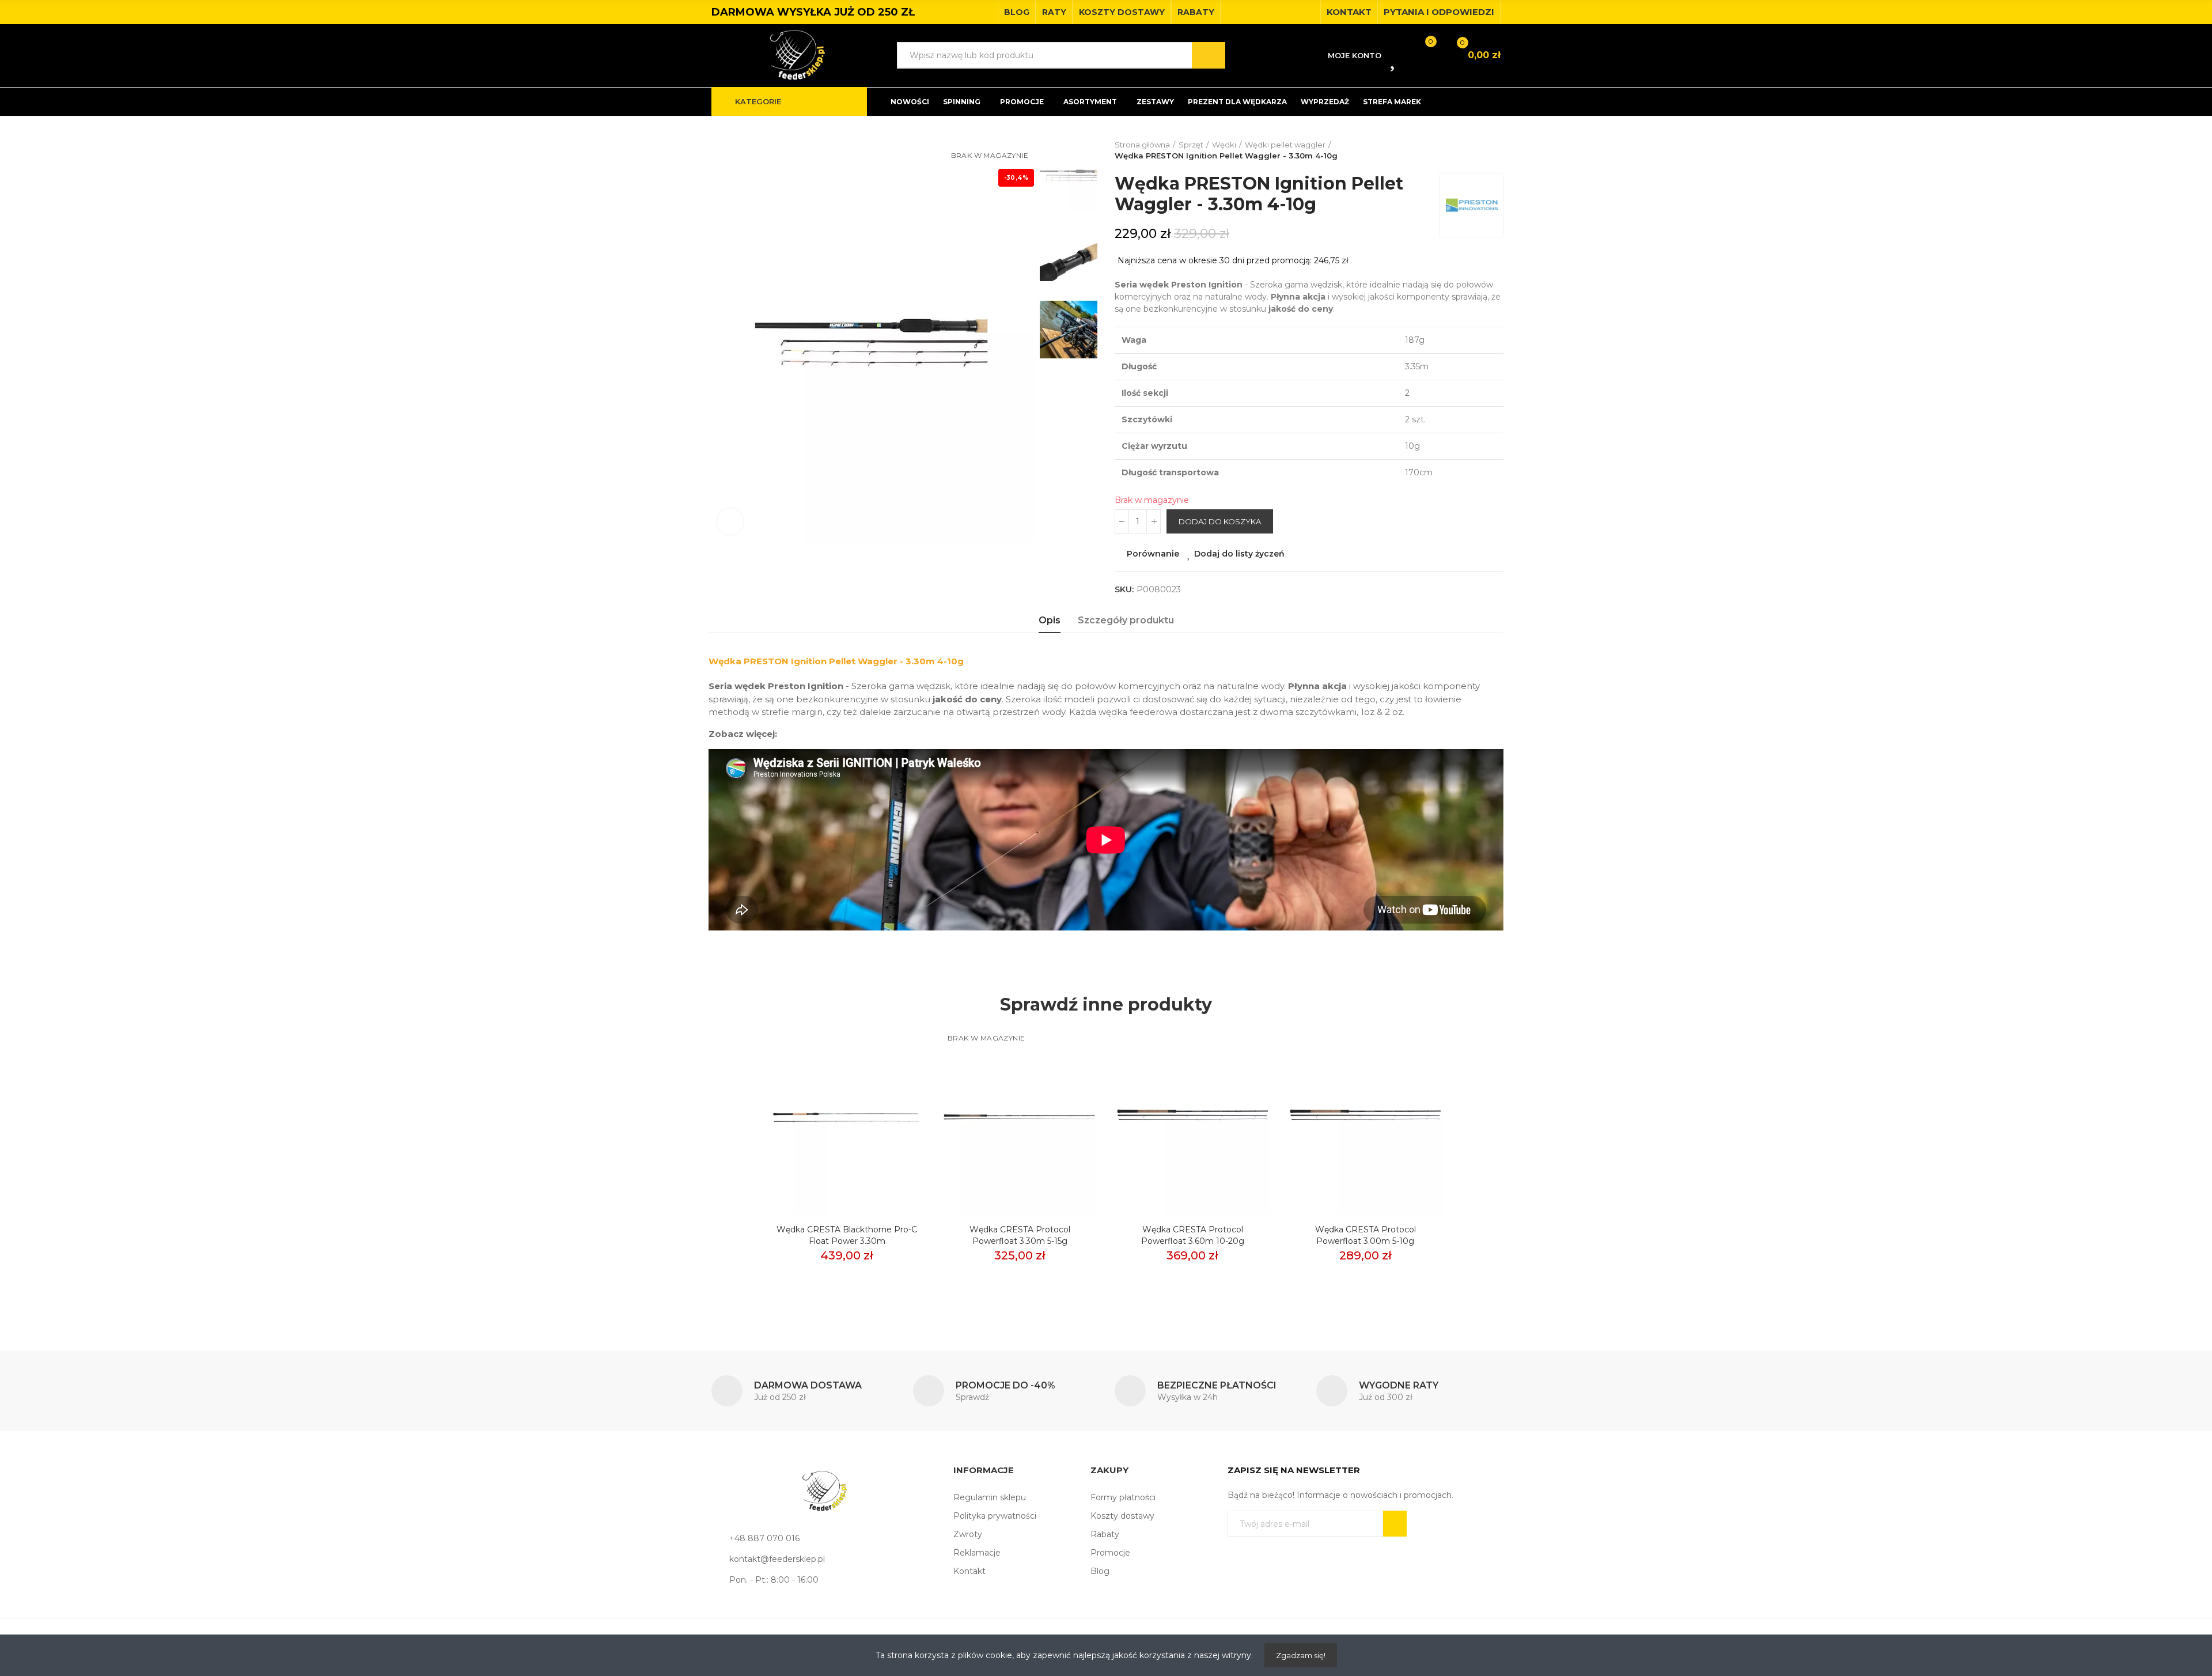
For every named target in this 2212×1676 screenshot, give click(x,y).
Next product (1495, 150)
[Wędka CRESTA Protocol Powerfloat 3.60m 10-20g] (1192, 1119)
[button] (1017, 12)
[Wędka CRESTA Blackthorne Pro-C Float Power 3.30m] (847, 1119)
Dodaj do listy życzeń (1239, 554)
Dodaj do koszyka (1220, 521)
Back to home (1480, 150)
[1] (1395, 1524)
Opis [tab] (1050, 620)
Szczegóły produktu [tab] (1126, 620)
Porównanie (1153, 554)
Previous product (1466, 150)
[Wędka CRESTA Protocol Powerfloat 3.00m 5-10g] (1365, 1119)
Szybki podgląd (896, 1088)
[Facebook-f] (1290, 12)
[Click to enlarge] (730, 522)
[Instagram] (1308, 12)
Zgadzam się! (1301, 1655)
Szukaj (1209, 55)
